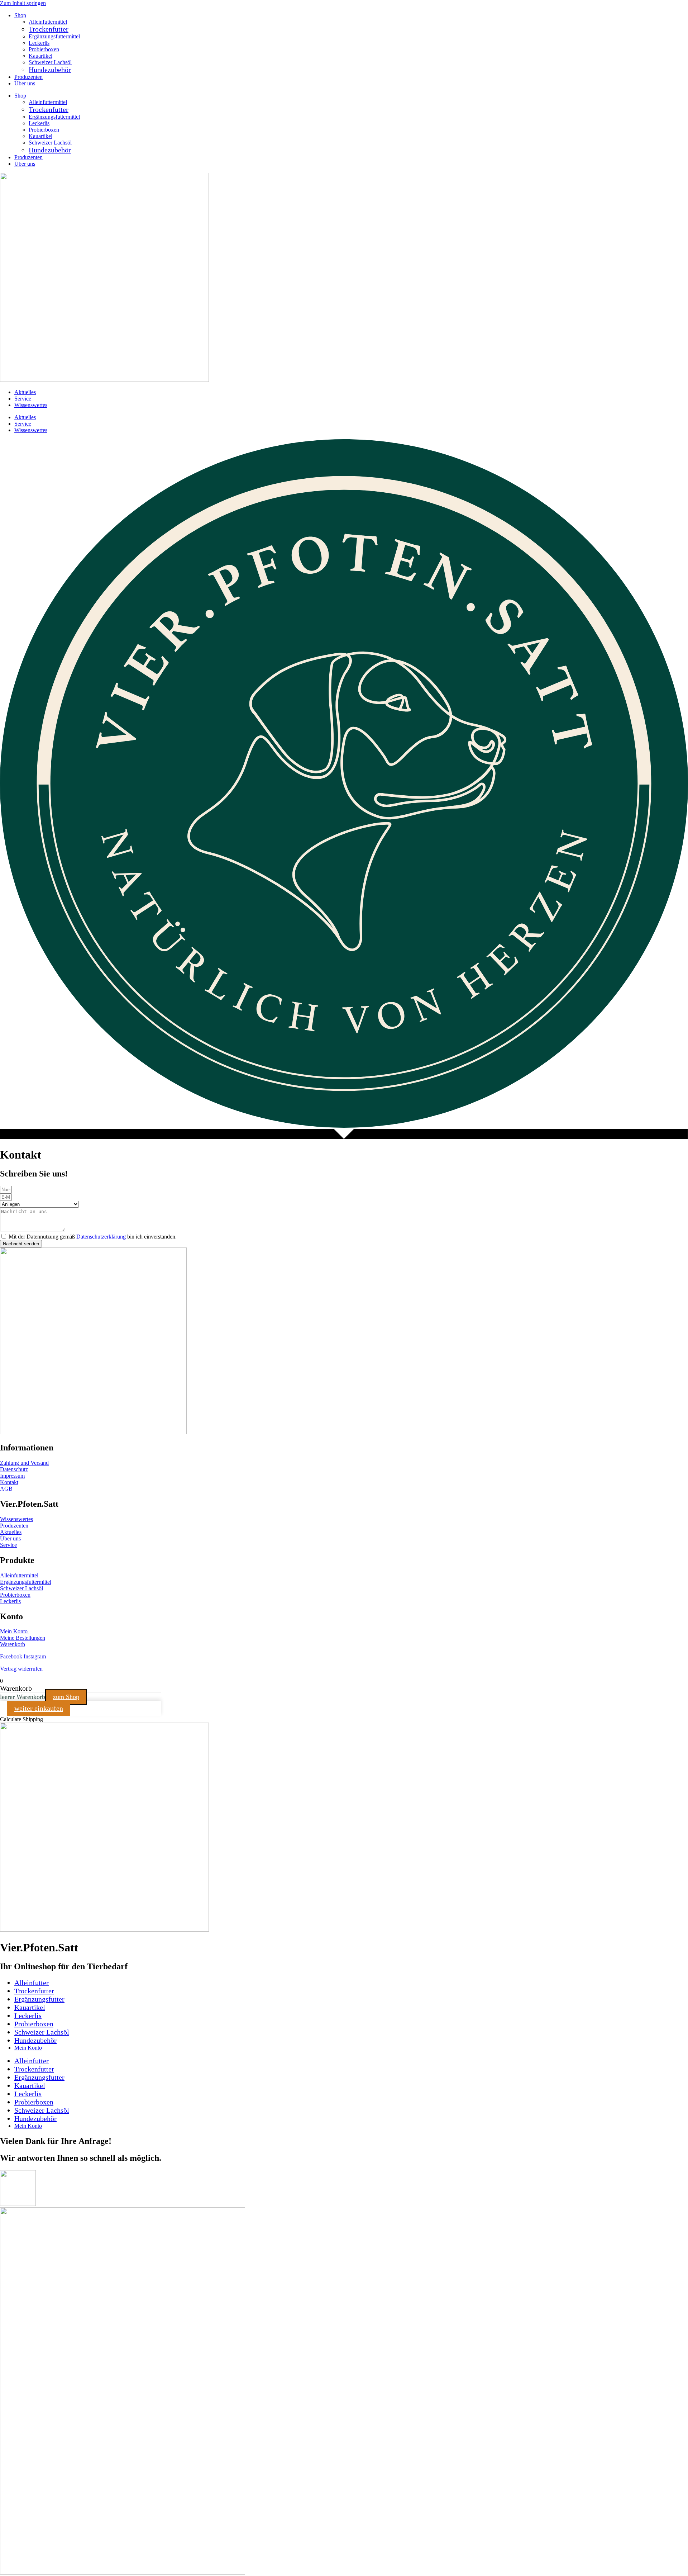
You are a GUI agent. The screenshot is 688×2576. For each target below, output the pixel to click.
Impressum (12, 1476)
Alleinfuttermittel (48, 22)
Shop (20, 15)
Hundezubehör (50, 70)
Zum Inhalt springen (23, 3)
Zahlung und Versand (24, 1463)
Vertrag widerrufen (21, 1669)
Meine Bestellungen (23, 1638)
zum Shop (66, 1697)
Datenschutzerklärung (101, 1237)
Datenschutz (14, 1469)
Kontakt (9, 1482)
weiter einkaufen (39, 1708)
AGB (6, 1489)
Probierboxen (44, 49)
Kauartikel (40, 56)
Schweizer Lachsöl (50, 62)
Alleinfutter (32, 1983)
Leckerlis (39, 43)
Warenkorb (13, 1644)
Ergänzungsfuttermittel (54, 36)
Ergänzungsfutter (39, 1999)
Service (23, 399)
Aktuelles (25, 392)
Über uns (25, 83)
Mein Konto (15, 1631)
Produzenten (28, 77)
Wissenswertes (31, 405)
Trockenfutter (49, 29)
